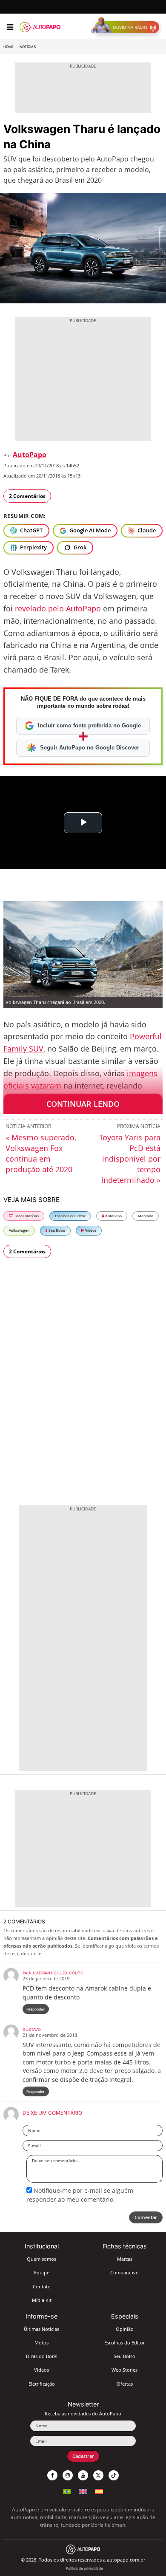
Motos (41, 2343)
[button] (127, 27)
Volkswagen (19, 1230)
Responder (36, 2009)
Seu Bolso (56, 1230)
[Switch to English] (83, 2490)
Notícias (28, 47)
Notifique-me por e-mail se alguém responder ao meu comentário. (80, 2195)
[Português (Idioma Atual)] (67, 2490)
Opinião (125, 2329)
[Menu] (10, 27)
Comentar (146, 2217)
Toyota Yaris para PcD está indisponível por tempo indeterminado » (130, 1159)
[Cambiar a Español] (99, 2490)
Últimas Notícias (41, 2329)
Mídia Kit (42, 2300)
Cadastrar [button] (83, 2456)
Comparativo (124, 2272)
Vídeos (90, 1230)
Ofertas (125, 2384)
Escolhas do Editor (70, 1216)
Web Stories (124, 2370)
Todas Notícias (26, 1216)
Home (9, 47)
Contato (42, 2286)
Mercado (146, 1216)
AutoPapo (30, 455)
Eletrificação (42, 2384)
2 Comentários (27, 496)
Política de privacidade (84, 2568)
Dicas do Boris (41, 2356)
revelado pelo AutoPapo (58, 608)
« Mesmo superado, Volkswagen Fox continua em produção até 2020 (41, 1153)
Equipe (42, 2272)
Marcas (125, 2259)
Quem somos (41, 2259)
